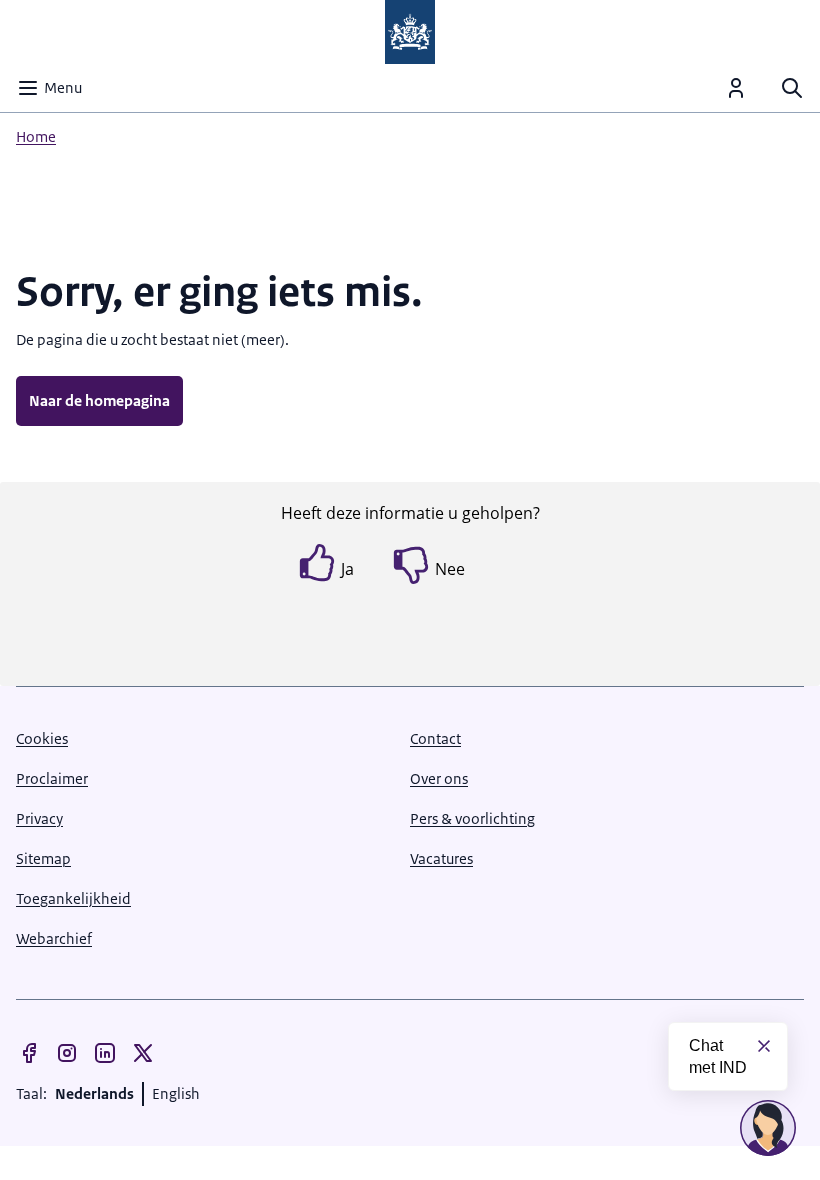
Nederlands (94, 1093)
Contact (435, 738)
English (176, 1093)
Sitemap (43, 858)
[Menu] (736, 88)
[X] (143, 1053)
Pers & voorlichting (472, 818)
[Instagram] (67, 1053)
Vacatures (441, 858)
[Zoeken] (792, 88)
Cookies (42, 738)
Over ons (439, 778)
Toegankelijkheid (73, 898)
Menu (63, 87)
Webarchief (54, 938)
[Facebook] (29, 1053)
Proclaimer (52, 778)
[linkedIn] (105, 1053)
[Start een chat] (768, 1128)
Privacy (39, 818)
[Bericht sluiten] (764, 1046)
